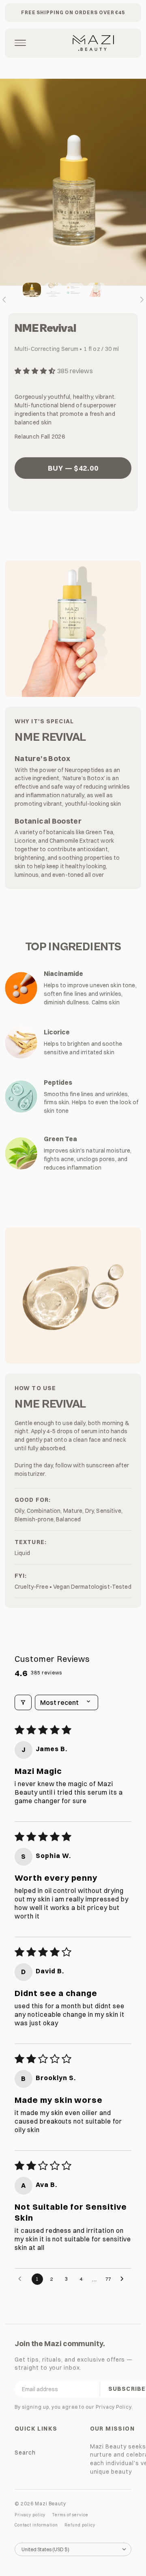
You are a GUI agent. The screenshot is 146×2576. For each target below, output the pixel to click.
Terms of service (70, 2515)
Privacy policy (30, 2515)
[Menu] (20, 43)
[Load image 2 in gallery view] (53, 290)
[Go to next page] (124, 2279)
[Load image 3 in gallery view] (75, 290)
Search (25, 2452)
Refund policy (80, 2525)
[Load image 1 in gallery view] (32, 290)
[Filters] (23, 1702)
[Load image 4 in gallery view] (96, 290)
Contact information (36, 2525)
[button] (36, 371)
